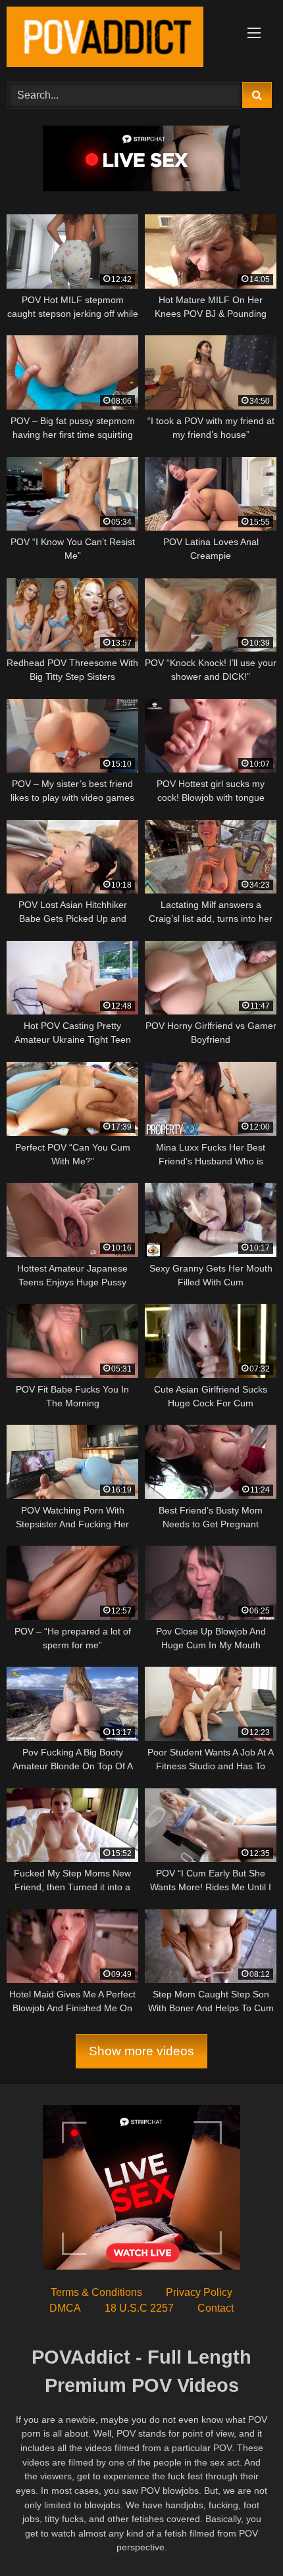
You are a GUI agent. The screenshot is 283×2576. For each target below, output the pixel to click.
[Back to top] (242, 2537)
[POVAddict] (116, 39)
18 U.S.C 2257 (139, 2308)
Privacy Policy (199, 2292)
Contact (216, 2308)
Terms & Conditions (96, 2292)
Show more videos (141, 2052)
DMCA (65, 2308)
